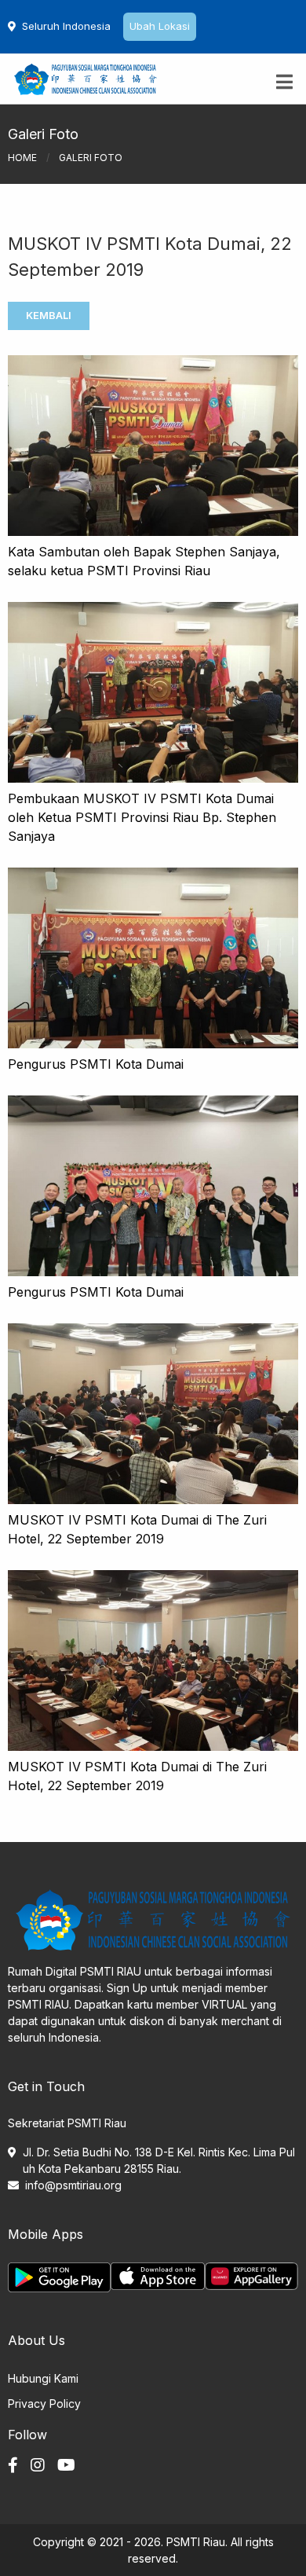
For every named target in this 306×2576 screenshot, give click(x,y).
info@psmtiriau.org (73, 2185)
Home (22, 158)
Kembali (49, 315)
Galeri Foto (91, 158)
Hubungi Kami (43, 2378)
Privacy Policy (44, 2404)
